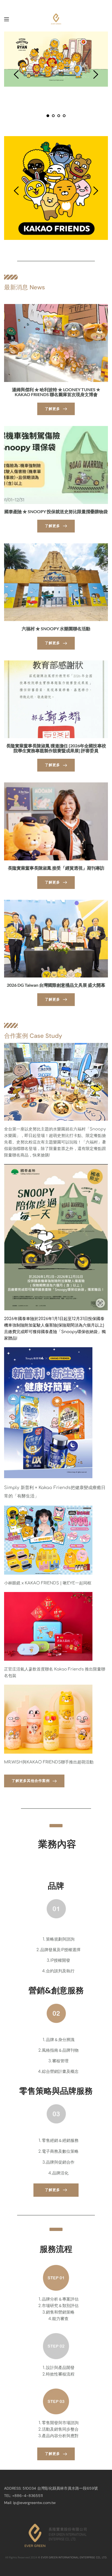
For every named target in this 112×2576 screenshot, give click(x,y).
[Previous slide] (17, 74)
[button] (7, 19)
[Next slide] (95, 74)
